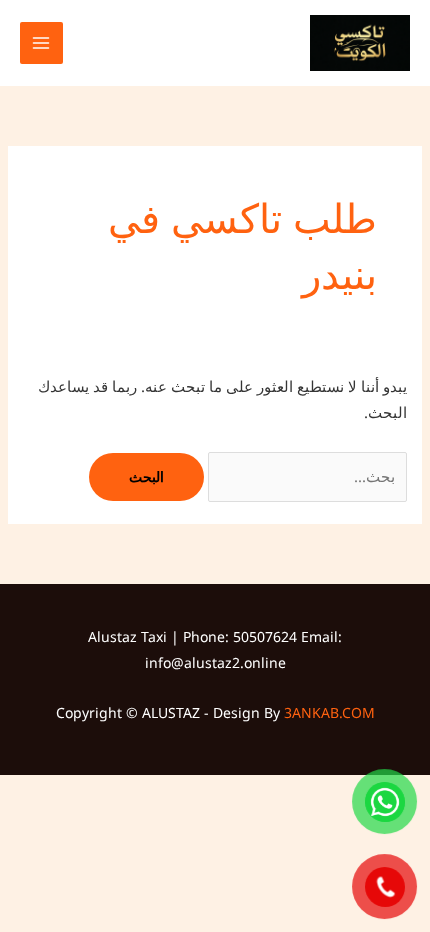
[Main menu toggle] (41, 43)
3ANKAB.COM (329, 712)
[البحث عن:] (305, 476)
